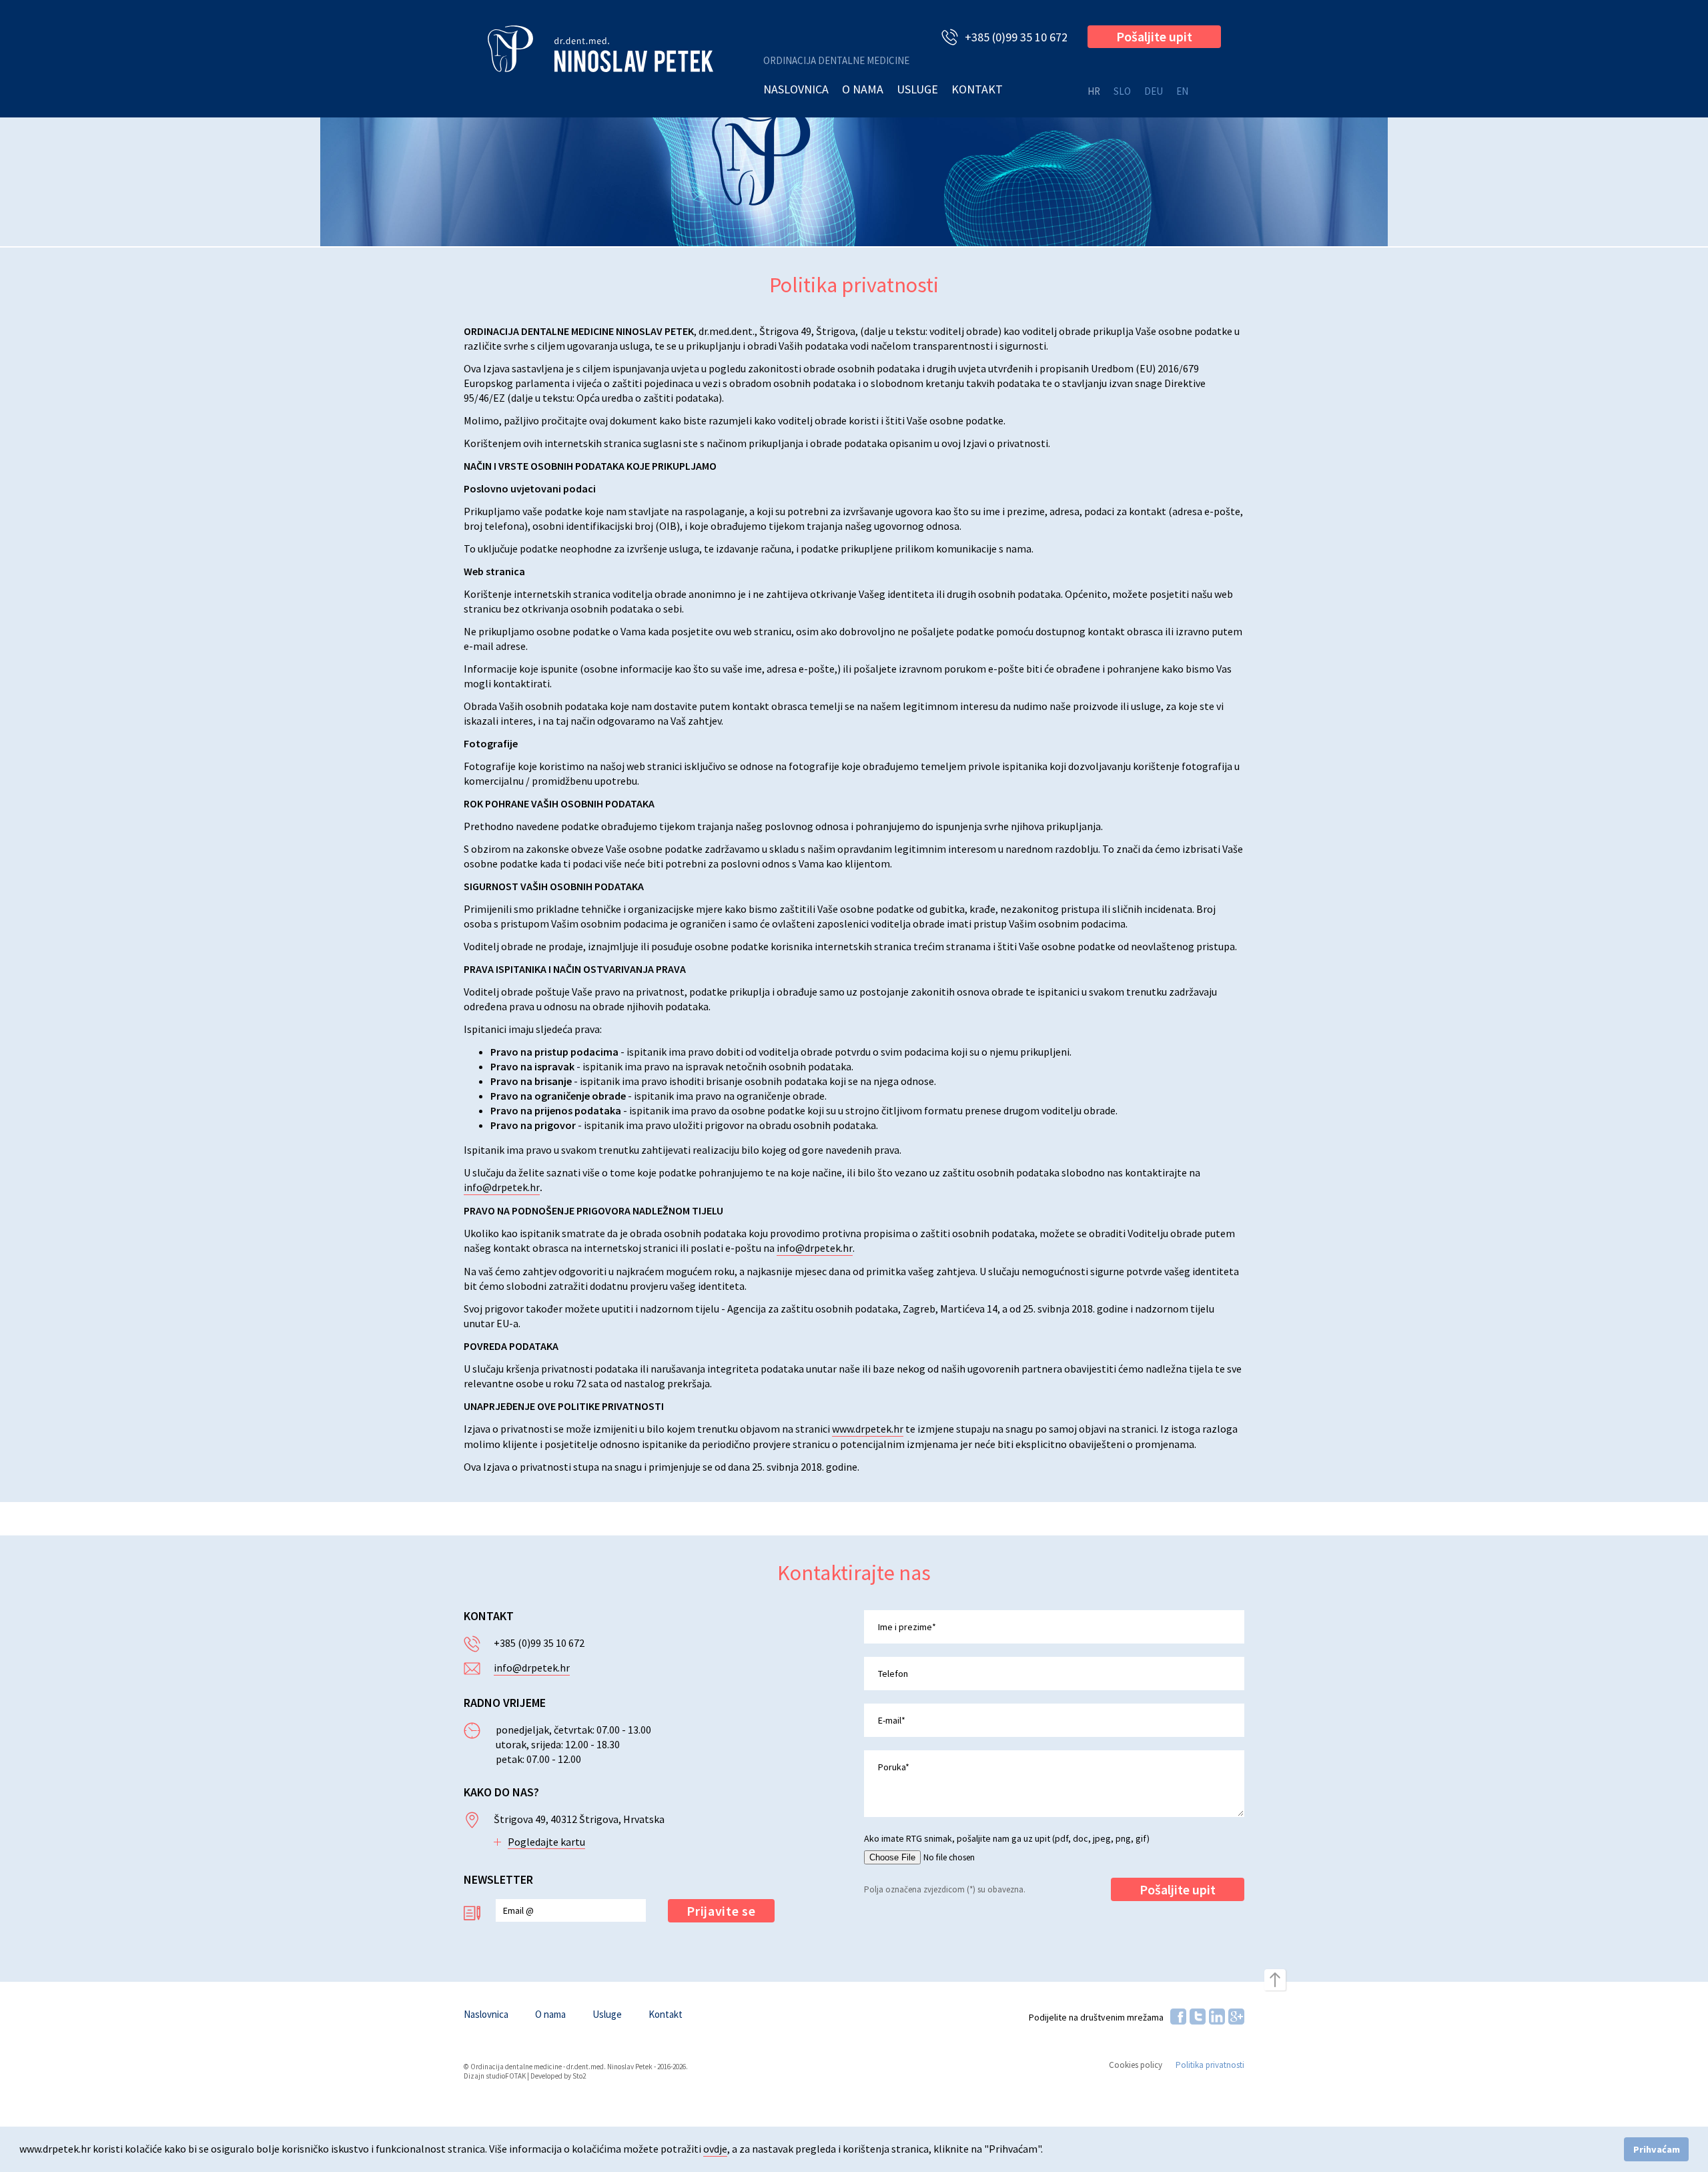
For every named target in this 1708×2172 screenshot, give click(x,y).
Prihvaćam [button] (1657, 2149)
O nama (863, 89)
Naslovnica (796, 89)
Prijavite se (721, 1911)
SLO (1122, 91)
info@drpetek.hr (502, 1187)
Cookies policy (1136, 2065)
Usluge (917, 89)
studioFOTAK (506, 2076)
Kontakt (977, 89)
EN (1182, 91)
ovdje (715, 2149)
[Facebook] (1178, 2017)
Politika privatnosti (1210, 2065)
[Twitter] (1198, 2017)
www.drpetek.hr (868, 1429)
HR (1094, 91)
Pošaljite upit (1154, 36)
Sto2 (579, 2076)
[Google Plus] (1236, 2017)
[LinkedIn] (1217, 2017)
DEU (1154, 91)
